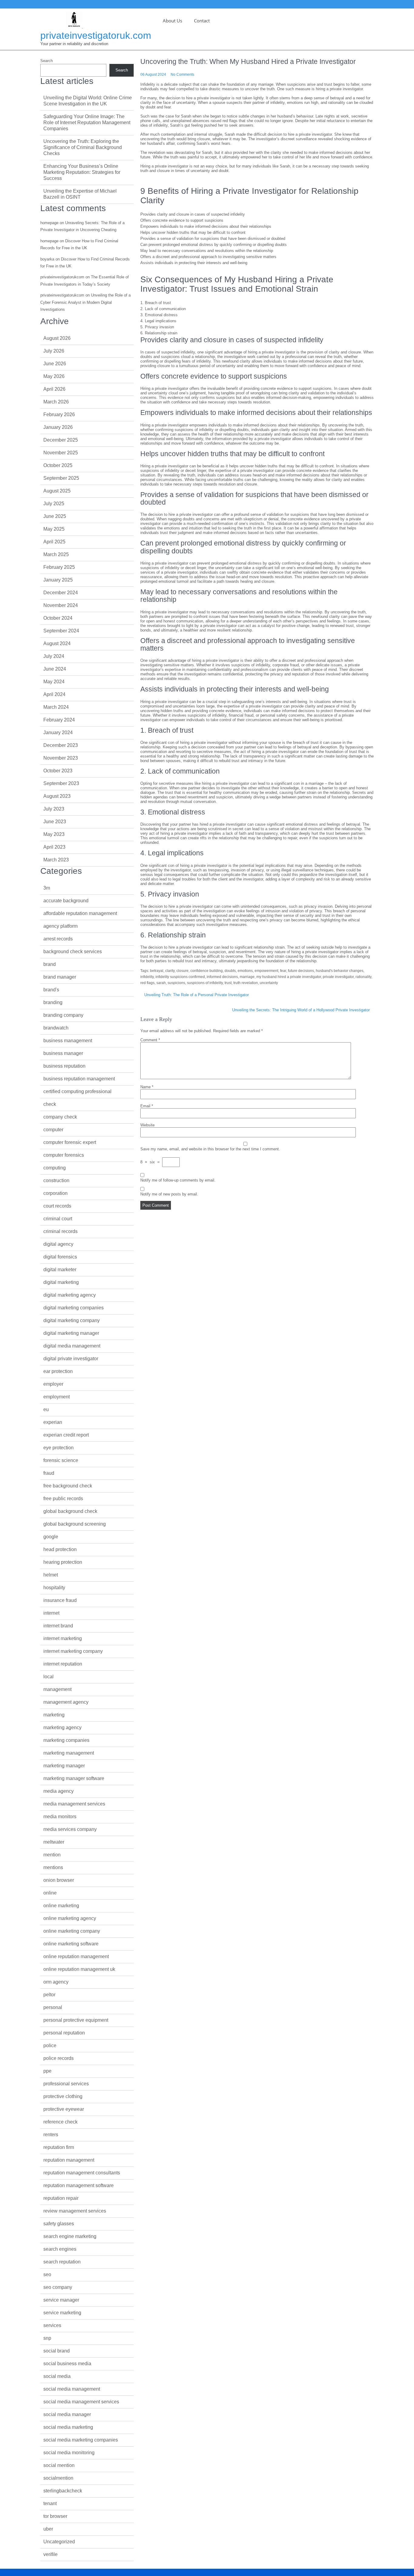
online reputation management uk (79, 1969)
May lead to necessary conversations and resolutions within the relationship (207, 251)
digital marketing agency (70, 1295)
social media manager (67, 2414)
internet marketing (63, 1638)
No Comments (182, 75)
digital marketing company (72, 1320)
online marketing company (72, 1931)
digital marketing (61, 1282)
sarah (161, 983)
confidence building (207, 971)
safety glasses (59, 2224)
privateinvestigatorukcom (62, 277)
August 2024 (57, 643)
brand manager (60, 977)
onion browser (59, 1880)
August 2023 (57, 796)
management (57, 1689)
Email (147, 1106)
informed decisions (222, 977)
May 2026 (54, 376)
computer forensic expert (70, 1142)
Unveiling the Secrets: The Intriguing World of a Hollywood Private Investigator (301, 1010)
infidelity (147, 977)
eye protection (58, 1448)
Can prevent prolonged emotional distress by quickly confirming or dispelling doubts (214, 245)
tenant (50, 2503)
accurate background (66, 901)
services (52, 2325)
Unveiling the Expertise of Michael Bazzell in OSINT (80, 194)
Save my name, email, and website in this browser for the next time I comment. (210, 1149)
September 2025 (61, 478)
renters (51, 2135)
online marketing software (71, 1944)
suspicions (176, 983)
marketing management (69, 1753)
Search (47, 61)
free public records (63, 1499)
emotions (245, 971)
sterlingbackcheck (63, 2491)
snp (47, 2338)
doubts (230, 971)
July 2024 (54, 656)
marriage (247, 977)
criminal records (60, 1231)
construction (56, 1180)
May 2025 (54, 529)
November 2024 (61, 605)
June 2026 (55, 364)
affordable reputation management (80, 913)
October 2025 (58, 465)
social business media (67, 2364)
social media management (72, 2389)
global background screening (75, 1524)
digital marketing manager (71, 1333)
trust (228, 983)
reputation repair (61, 2198)
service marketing (62, 2313)
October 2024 (58, 618)
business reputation (64, 1066)
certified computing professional (77, 1091)
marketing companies (66, 1740)
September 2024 (61, 631)
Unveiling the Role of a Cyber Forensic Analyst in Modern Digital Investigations (85, 302)
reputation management (69, 2160)
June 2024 (55, 669)
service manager (61, 2300)
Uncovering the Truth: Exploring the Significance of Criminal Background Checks (83, 147)
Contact (202, 21)
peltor (49, 1995)
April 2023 (54, 847)
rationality (363, 977)
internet (51, 1613)
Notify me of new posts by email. (169, 1194)
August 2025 (57, 491)
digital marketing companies (73, 1308)
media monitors (60, 1817)
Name (147, 1087)
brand (50, 964)
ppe (47, 2071)
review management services (75, 2211)
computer (53, 1130)
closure (182, 971)
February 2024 (59, 720)
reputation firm (59, 2147)
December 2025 (61, 440)
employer (53, 1384)
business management (68, 1041)
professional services (66, 2084)
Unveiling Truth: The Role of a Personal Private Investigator (197, 995)
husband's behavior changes (340, 971)
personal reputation (64, 2033)
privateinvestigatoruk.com (96, 35)
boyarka (47, 259)
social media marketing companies (81, 2440)
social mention (59, 2465)
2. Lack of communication (163, 309)
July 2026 (54, 351)
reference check (60, 2122)
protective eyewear (64, 2109)
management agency (66, 1702)
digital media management (72, 1346)
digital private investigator (71, 1359)
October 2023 (58, 771)
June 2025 (55, 516)
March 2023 (56, 860)
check (50, 1104)
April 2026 (54, 389)
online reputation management (76, 1956)
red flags (147, 983)
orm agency (56, 1982)
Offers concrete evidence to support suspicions (182, 220)
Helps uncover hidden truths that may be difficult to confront (193, 232)
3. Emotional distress (159, 315)
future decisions (301, 971)
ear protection (58, 1371)
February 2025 (59, 567)
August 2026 (57, 338)
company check (60, 1117)
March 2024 (56, 707)
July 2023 (54, 809)
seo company (58, 2287)
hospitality (54, 1588)
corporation (55, 1193)
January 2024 (58, 733)
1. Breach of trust (156, 303)
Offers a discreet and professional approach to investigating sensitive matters (208, 257)
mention (52, 1855)
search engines (60, 2249)
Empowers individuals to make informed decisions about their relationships (206, 226)
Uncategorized (59, 2542)
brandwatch (56, 1028)
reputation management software (78, 2185)
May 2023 (54, 834)
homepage (49, 223)
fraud (49, 1473)
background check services (73, 951)
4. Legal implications (158, 321)
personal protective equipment (76, 2020)
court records (57, 1206)
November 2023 (61, 758)
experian (53, 1422)
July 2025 (54, 504)
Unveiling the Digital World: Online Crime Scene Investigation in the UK (88, 101)
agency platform (60, 926)
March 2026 (56, 402)
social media (57, 2376)
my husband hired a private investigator (289, 977)
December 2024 (61, 593)
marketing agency (62, 1727)
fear (283, 971)
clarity (170, 971)
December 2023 (61, 745)
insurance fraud (60, 1600)
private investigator (338, 977)
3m (47, 888)
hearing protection (63, 1562)
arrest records (58, 939)
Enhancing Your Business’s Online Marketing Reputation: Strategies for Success (82, 172)
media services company (70, 1829)
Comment (150, 1040)
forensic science (61, 1460)
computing (55, 1168)
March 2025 (56, 554)
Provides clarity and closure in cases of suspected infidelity (193, 214)
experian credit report (66, 1435)
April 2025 (54, 542)
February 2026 (59, 414)
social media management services (81, 2402)
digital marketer (60, 1270)
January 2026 (58, 427)
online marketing (61, 1906)
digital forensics (60, 1257)
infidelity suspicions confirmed (180, 977)
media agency (58, 1791)
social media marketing (68, 2427)
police (50, 2046)
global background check (70, 1511)
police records (58, 2058)
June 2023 (55, 822)
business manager (63, 1053)
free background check (68, 1486)
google (51, 1537)
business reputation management (79, 1079)
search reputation (62, 2262)
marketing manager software (74, 1778)
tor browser (55, 2516)
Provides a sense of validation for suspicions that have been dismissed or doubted (213, 239)
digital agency (58, 1244)
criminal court (58, 1219)
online (50, 1893)
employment (57, 1397)
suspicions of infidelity (205, 983)
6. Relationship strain (159, 333)
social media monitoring (69, 2453)
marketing (54, 1715)
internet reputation (63, 1664)
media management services (74, 1804)
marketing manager (64, 1766)
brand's (51, 990)
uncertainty (269, 983)
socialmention (58, 2478)
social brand (57, 2351)
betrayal (157, 971)
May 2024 (54, 682)
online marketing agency (70, 1918)
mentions (53, 1867)
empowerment (266, 971)
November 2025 (61, 453)
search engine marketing (70, 2236)
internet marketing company (73, 1651)
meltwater (54, 1842)
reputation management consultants (82, 2173)
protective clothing (63, 2096)
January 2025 (58, 580)
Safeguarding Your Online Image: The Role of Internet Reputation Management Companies (87, 123)
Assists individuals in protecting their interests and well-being (194, 263)
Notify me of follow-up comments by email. (178, 1180)
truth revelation (246, 983)
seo (47, 2274)
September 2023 (61, 783)
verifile (50, 2554)
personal (53, 2007)
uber (48, 2529)
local (48, 1677)
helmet (51, 1575)
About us (172, 21)
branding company (63, 1015)
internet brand (58, 1626)
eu (46, 1409)
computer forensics (64, 1155)
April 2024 (54, 694)
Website (147, 1125)
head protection (60, 1549)
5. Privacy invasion (157, 327)
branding (53, 1002)
